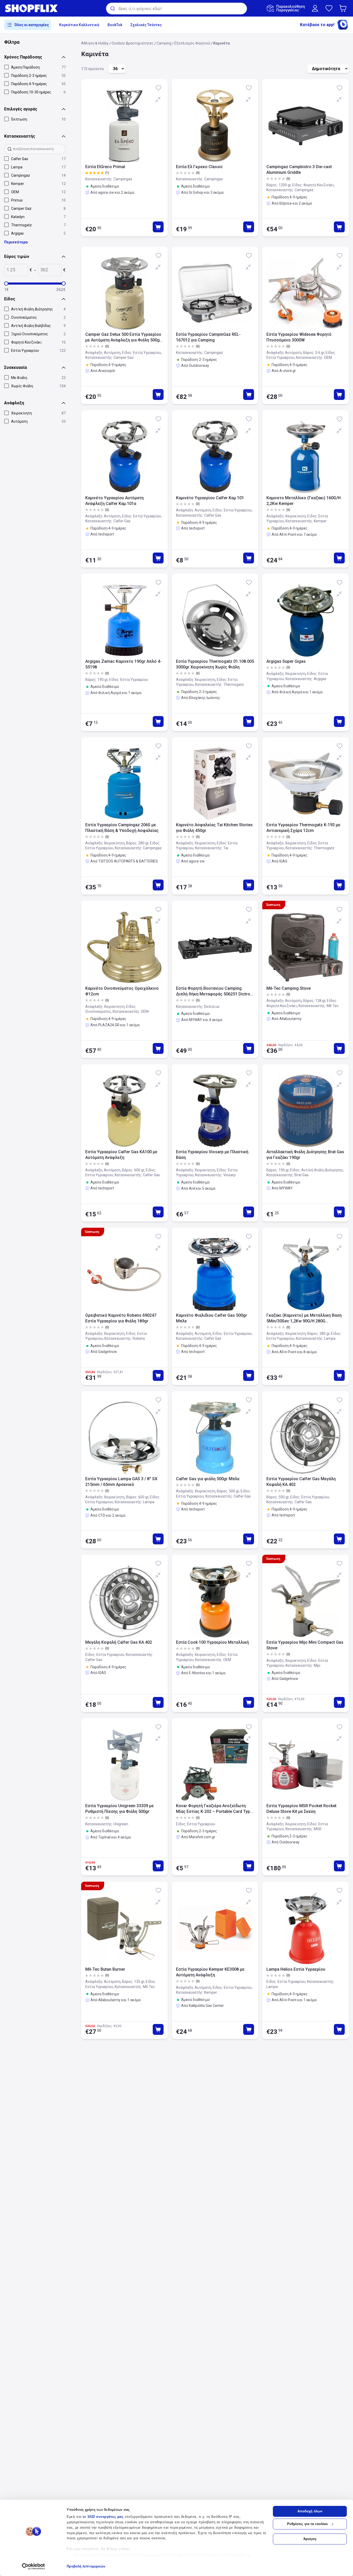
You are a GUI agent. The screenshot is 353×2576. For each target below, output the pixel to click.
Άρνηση (310, 2539)
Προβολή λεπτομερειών (86, 2566)
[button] (344, 8)
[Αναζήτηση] (112, 9)
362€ (61, 290)
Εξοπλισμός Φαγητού (192, 43)
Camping (164, 43)
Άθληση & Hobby (95, 43)
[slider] (6, 284)
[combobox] (177, 9)
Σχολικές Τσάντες (146, 25)
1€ (6, 290)
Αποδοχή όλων (310, 2511)
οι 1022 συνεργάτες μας (103, 2517)
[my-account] (315, 8)
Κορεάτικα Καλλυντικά (79, 25)
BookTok (115, 25)
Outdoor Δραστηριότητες (133, 43)
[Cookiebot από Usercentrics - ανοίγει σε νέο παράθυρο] (33, 2566)
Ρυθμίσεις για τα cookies (307, 2524)
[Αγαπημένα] (329, 8)
